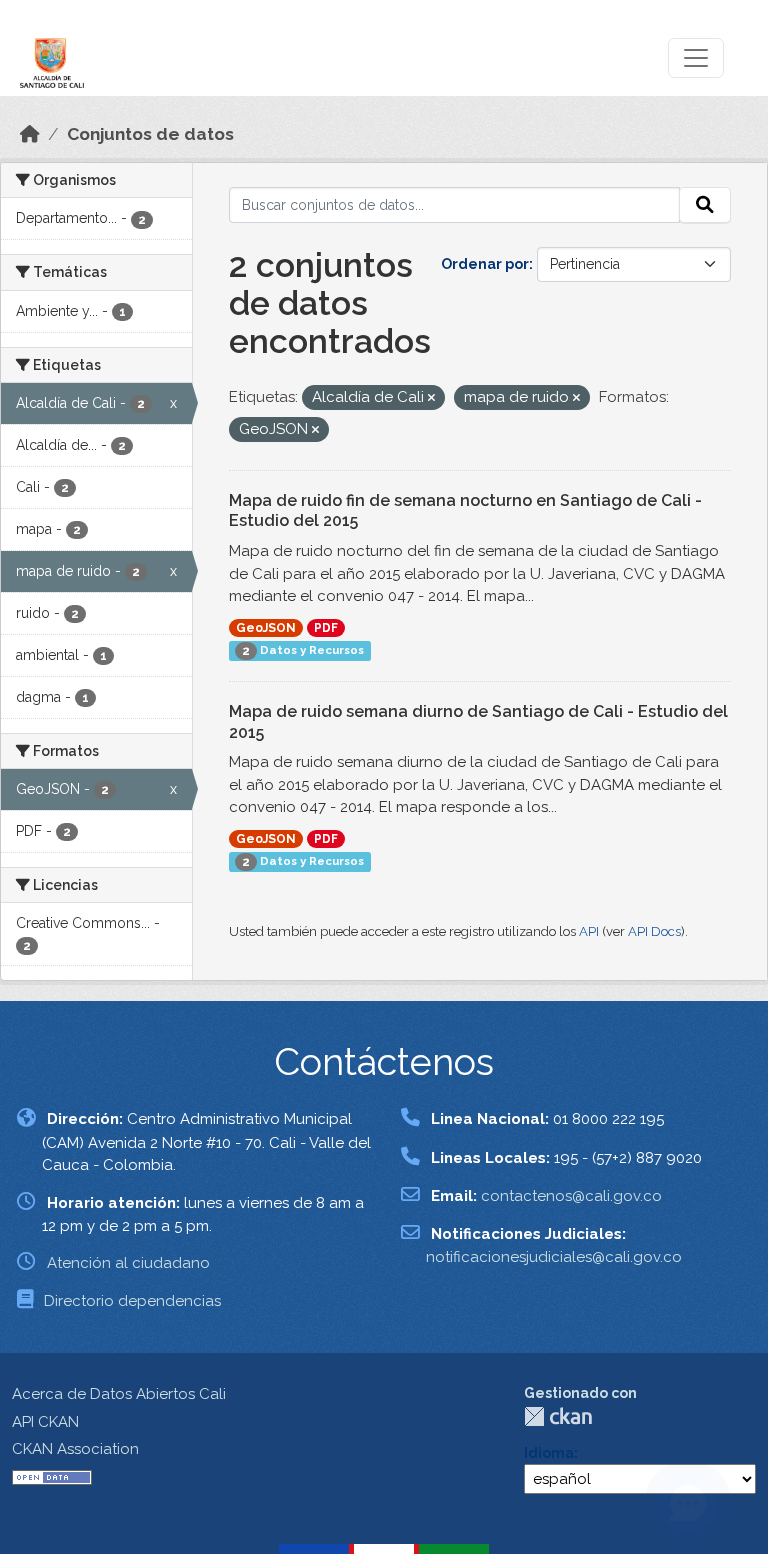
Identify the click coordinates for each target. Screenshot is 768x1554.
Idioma (549, 1453)
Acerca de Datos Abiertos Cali (119, 1394)
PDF (326, 628)
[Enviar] (705, 205)
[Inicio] (30, 134)
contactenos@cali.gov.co (571, 1196)
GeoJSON (266, 628)
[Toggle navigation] (696, 58)
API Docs (654, 931)
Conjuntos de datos (150, 134)
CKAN (558, 1416)
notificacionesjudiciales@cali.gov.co (554, 1257)
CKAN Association (75, 1449)
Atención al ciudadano (128, 1263)
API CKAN (45, 1422)
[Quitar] (431, 398)
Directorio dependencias (132, 1301)
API (589, 931)
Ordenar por (485, 264)
